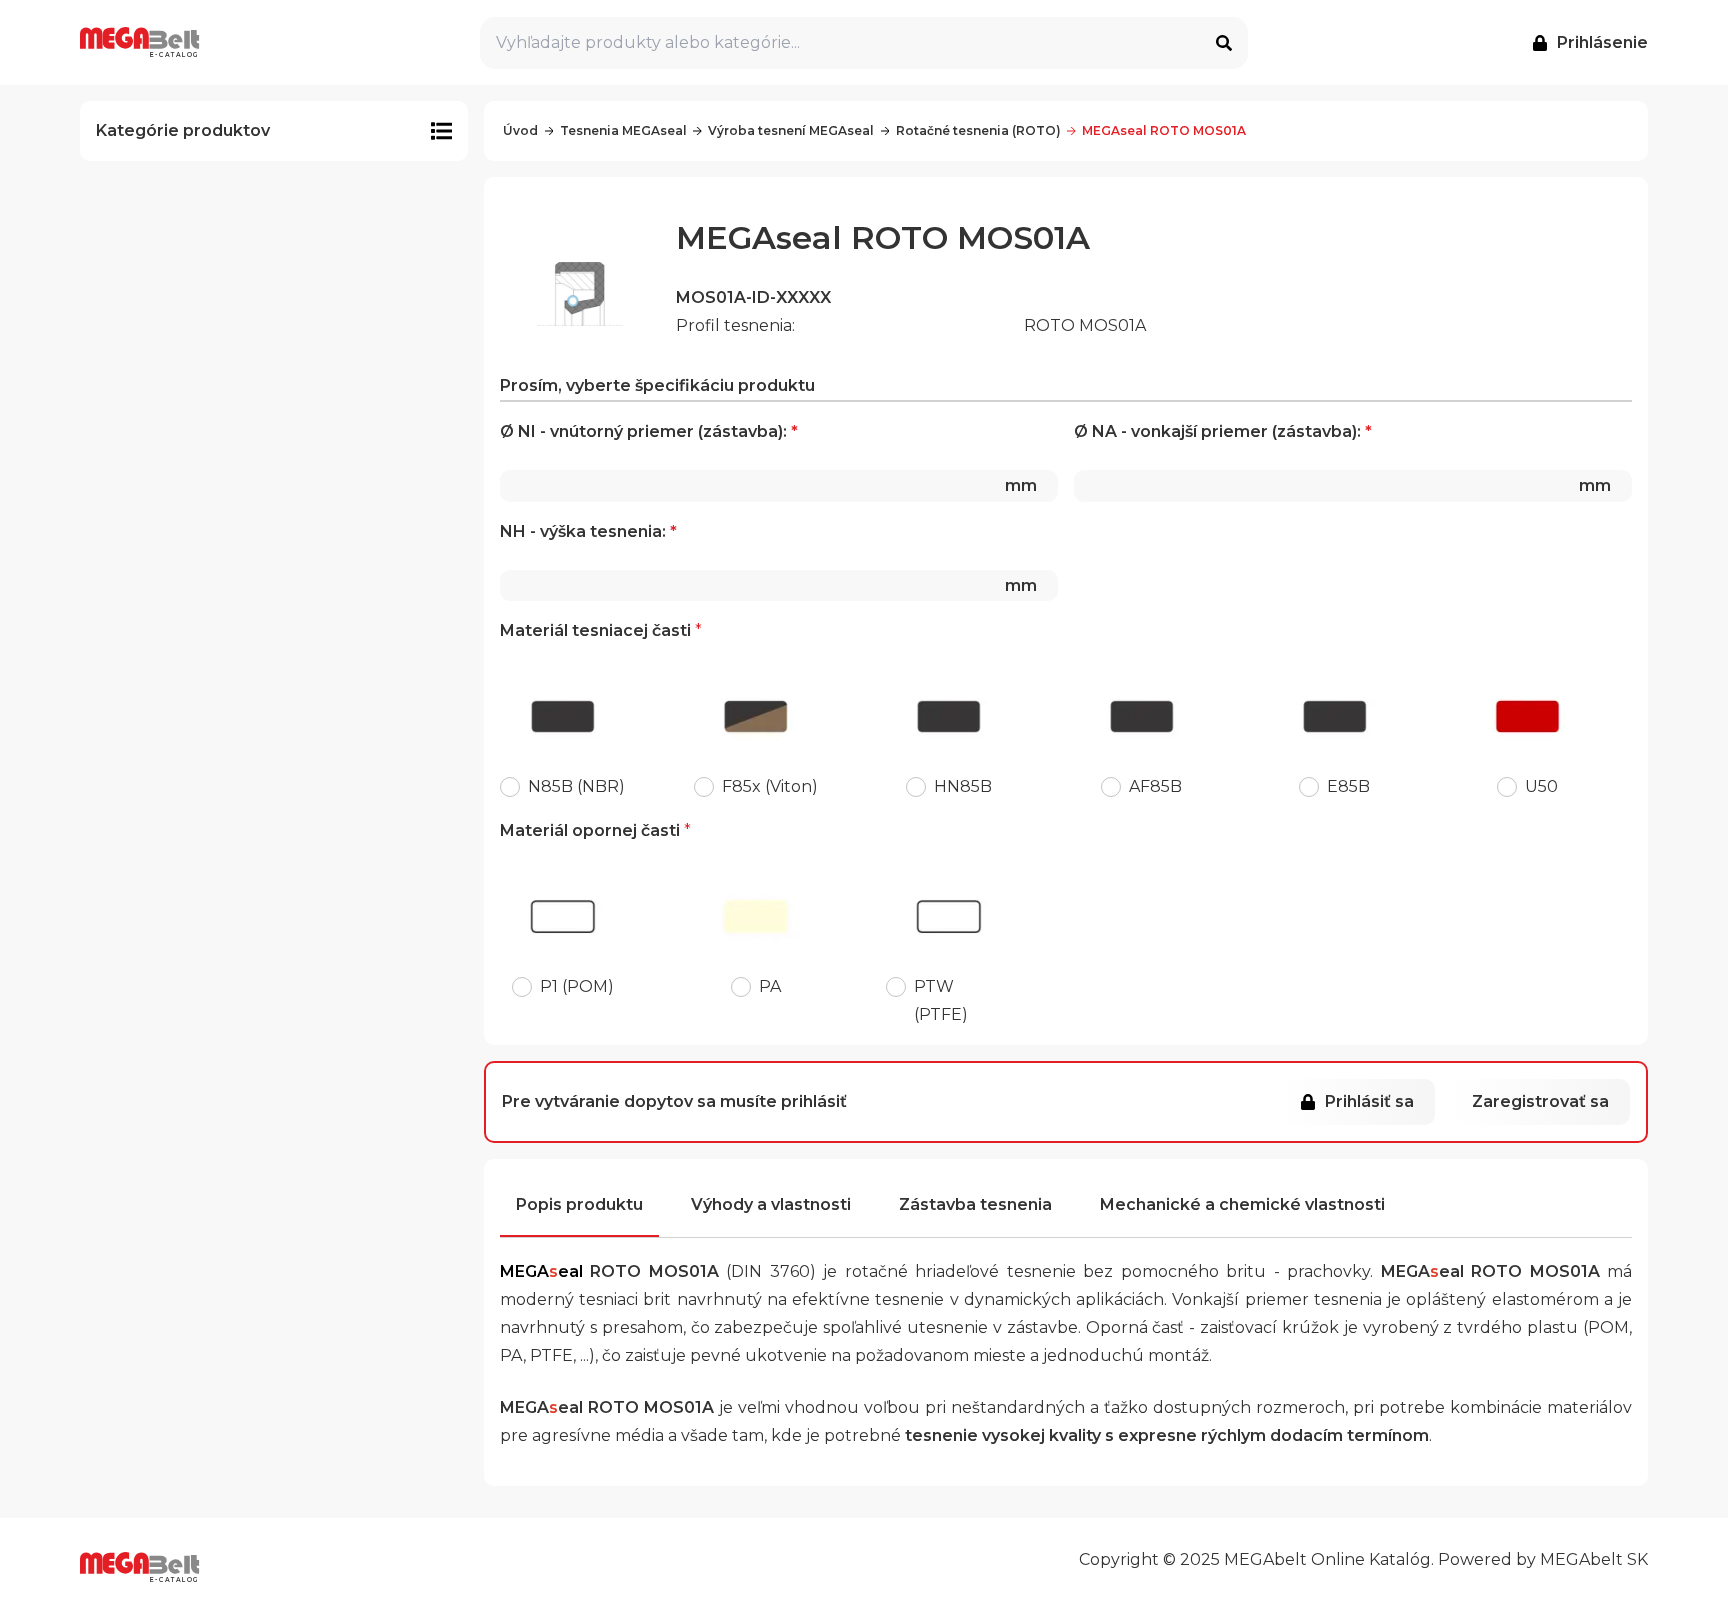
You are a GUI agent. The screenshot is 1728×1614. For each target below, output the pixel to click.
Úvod (520, 130)
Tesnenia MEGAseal (623, 130)
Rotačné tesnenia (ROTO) (978, 130)
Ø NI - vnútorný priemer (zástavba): (768, 458)
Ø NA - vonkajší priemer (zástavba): (1342, 458)
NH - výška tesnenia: (768, 558)
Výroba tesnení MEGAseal (791, 130)
